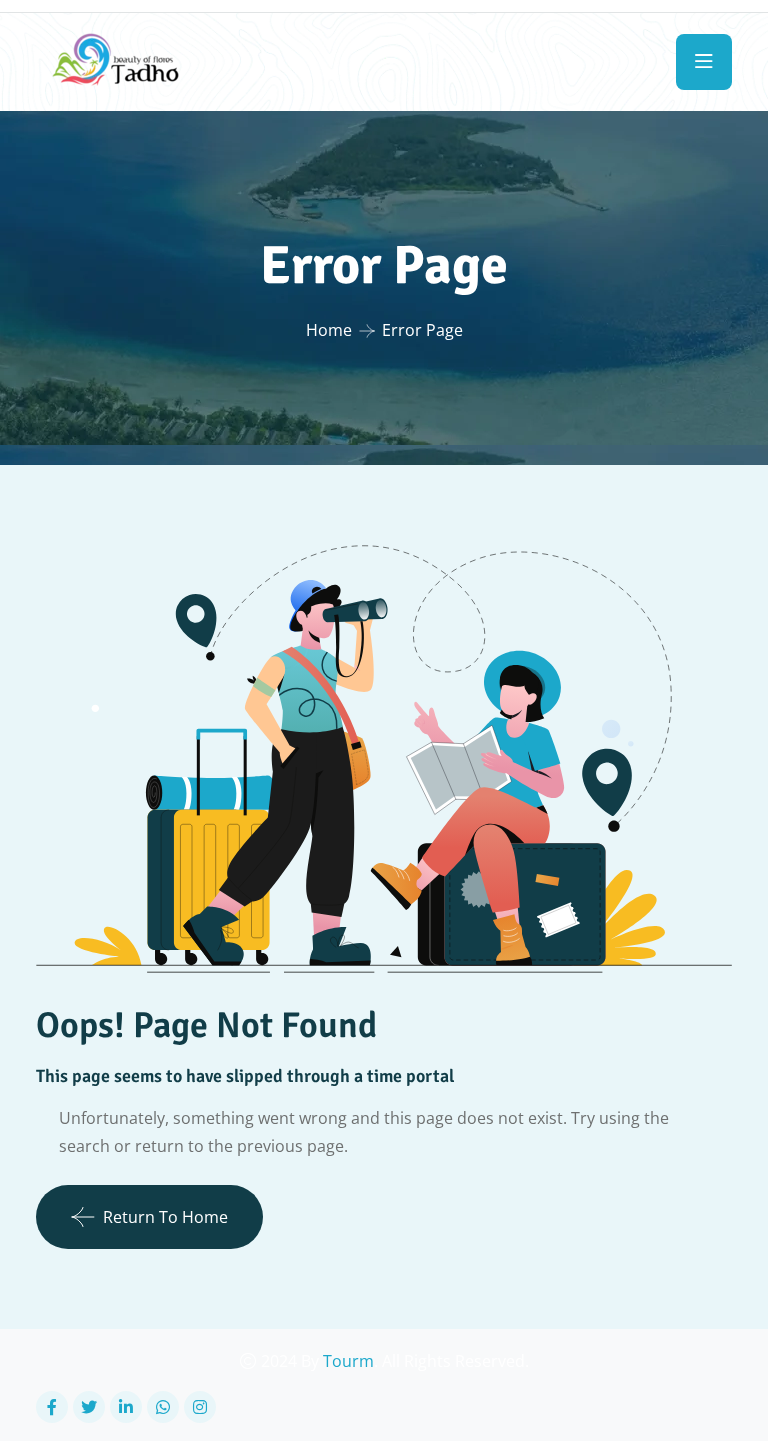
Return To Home (165, 1217)
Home (329, 330)
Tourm (348, 1361)
